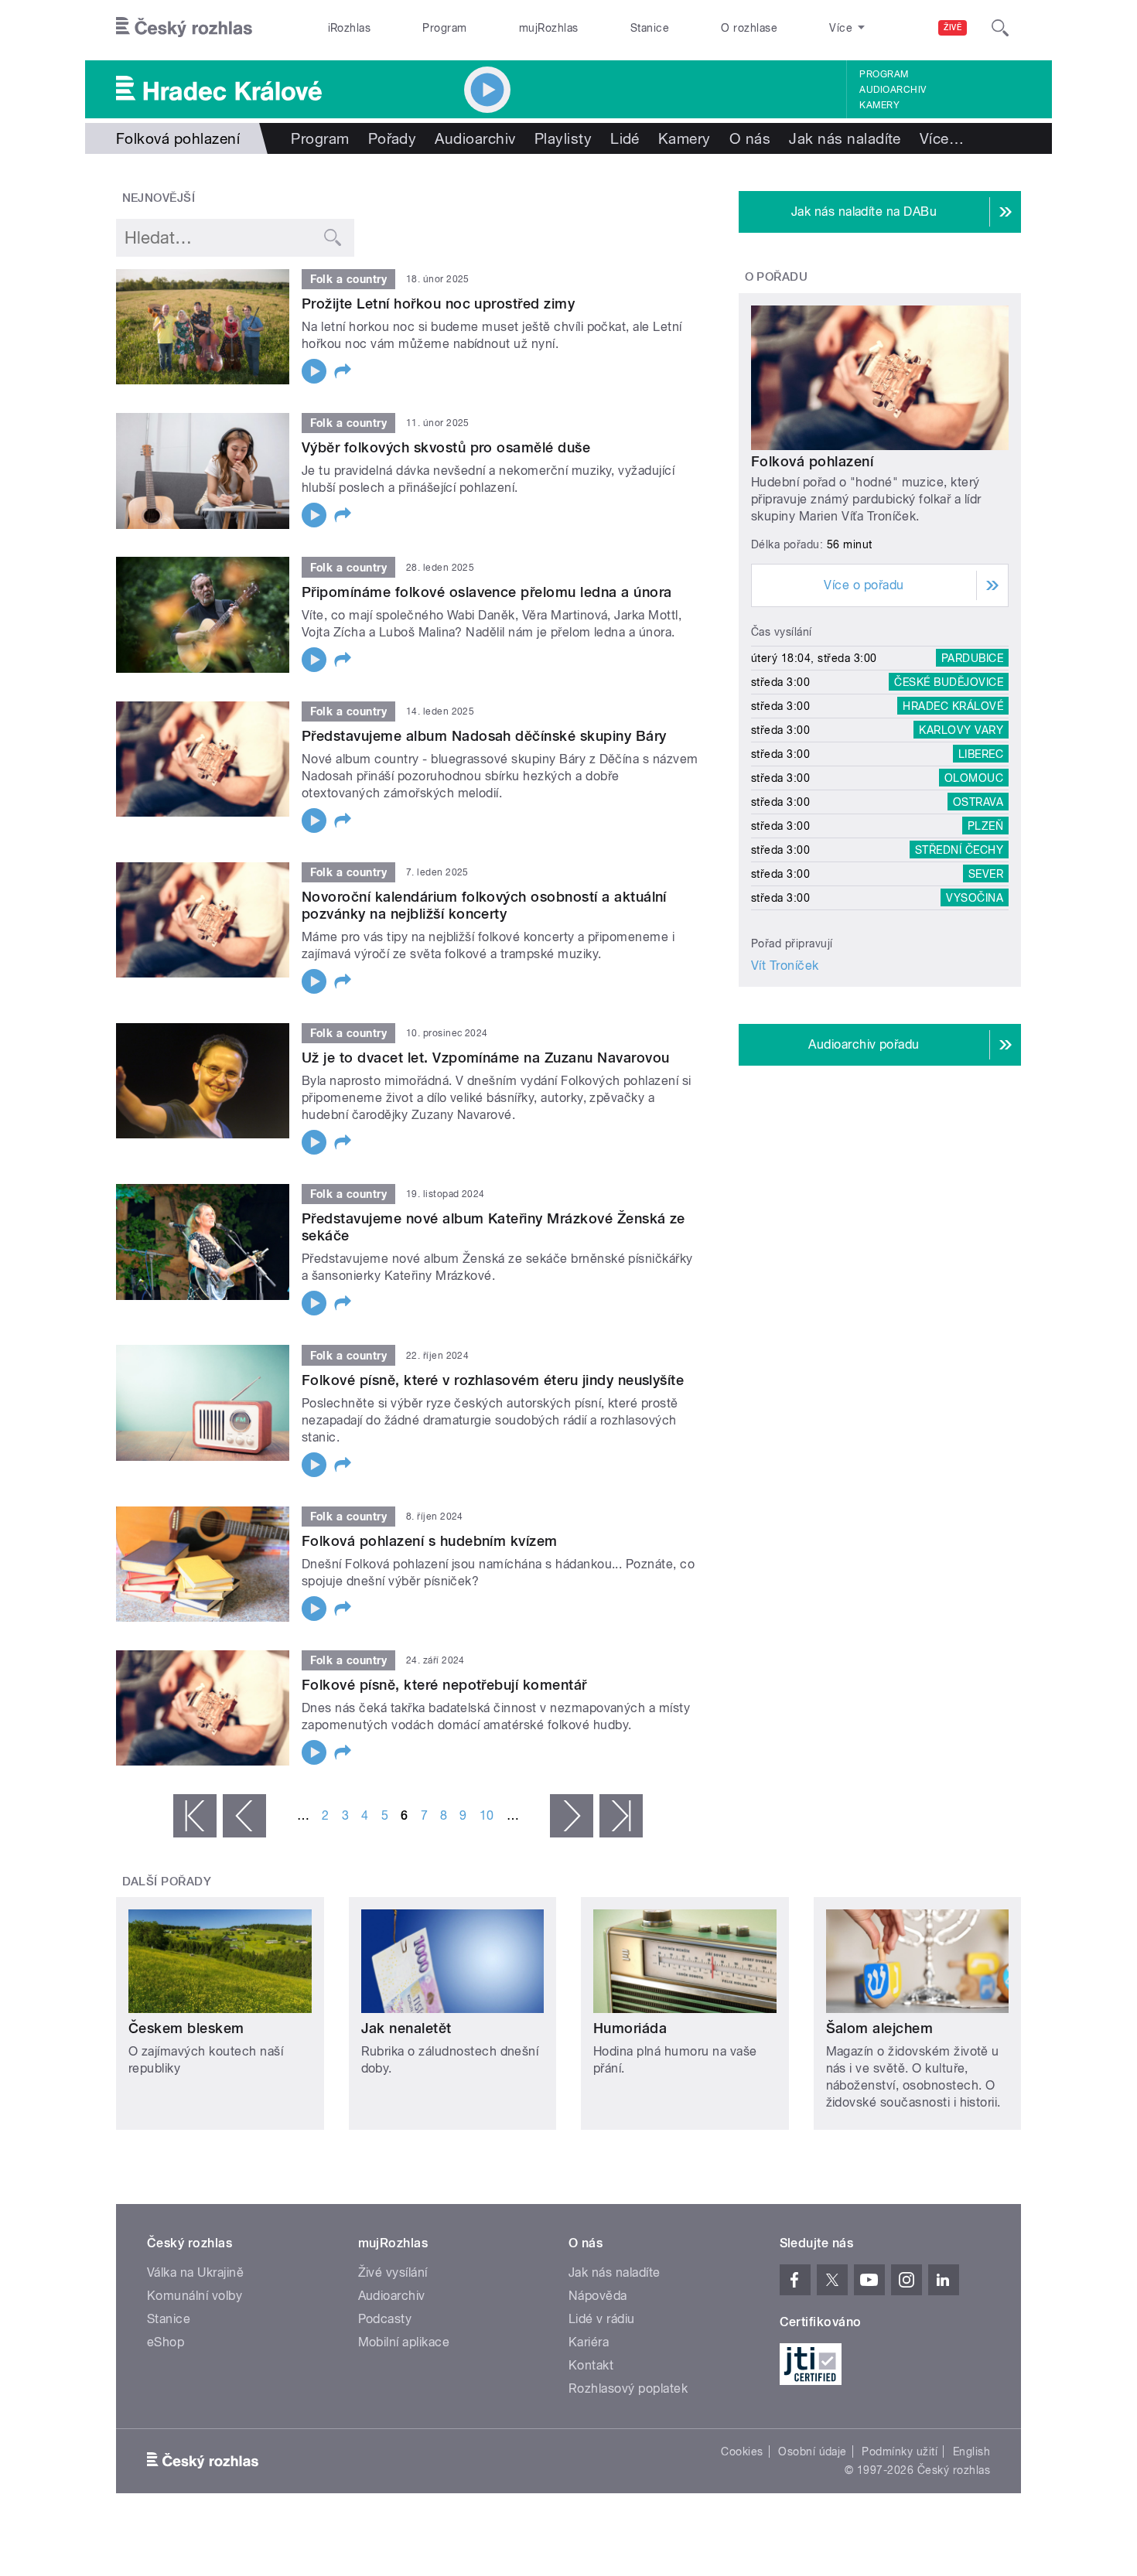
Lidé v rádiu (602, 2319)
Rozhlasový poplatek (628, 2388)
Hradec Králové (953, 706)
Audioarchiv (893, 90)
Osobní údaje (813, 2451)
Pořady (393, 138)
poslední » (621, 1816)
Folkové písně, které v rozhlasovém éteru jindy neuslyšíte (493, 1380)
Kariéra (589, 2342)
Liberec (981, 754)
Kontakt (591, 2365)
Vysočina (975, 898)
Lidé (625, 138)
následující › (572, 1816)
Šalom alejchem (880, 2028)
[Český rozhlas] (184, 28)
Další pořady (167, 1882)
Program (444, 28)
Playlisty (563, 138)
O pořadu (777, 277)
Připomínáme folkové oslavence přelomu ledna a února (487, 592)
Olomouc (974, 778)
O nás (750, 138)
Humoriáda (630, 2028)
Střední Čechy (959, 850)
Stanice (650, 28)
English (971, 2451)
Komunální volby (195, 2296)
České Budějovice (949, 682)
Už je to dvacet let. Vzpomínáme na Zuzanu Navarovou (485, 1058)
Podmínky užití (900, 2451)
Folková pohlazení (812, 461)
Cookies (742, 2451)
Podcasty (385, 2319)
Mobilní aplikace (404, 2342)
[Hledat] (1000, 28)
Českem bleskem (186, 2028)
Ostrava (978, 802)
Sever (986, 874)
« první (195, 1816)
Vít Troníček (785, 966)
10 (487, 1815)
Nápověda (598, 2296)
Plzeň (985, 826)
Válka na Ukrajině (195, 2272)
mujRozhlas (549, 28)
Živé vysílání (393, 2272)
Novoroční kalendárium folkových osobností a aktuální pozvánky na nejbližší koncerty (484, 905)
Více (942, 138)
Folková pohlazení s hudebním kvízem (430, 1541)
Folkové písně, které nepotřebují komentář (444, 1685)
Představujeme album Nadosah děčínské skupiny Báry (484, 736)
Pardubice (972, 658)
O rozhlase (749, 28)
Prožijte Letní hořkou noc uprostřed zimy (438, 304)
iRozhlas (350, 28)
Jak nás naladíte (845, 138)
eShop (166, 2342)
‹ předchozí (244, 1816)
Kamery (879, 105)
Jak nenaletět (406, 2028)
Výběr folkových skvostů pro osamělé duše (446, 447)
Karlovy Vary (961, 730)
